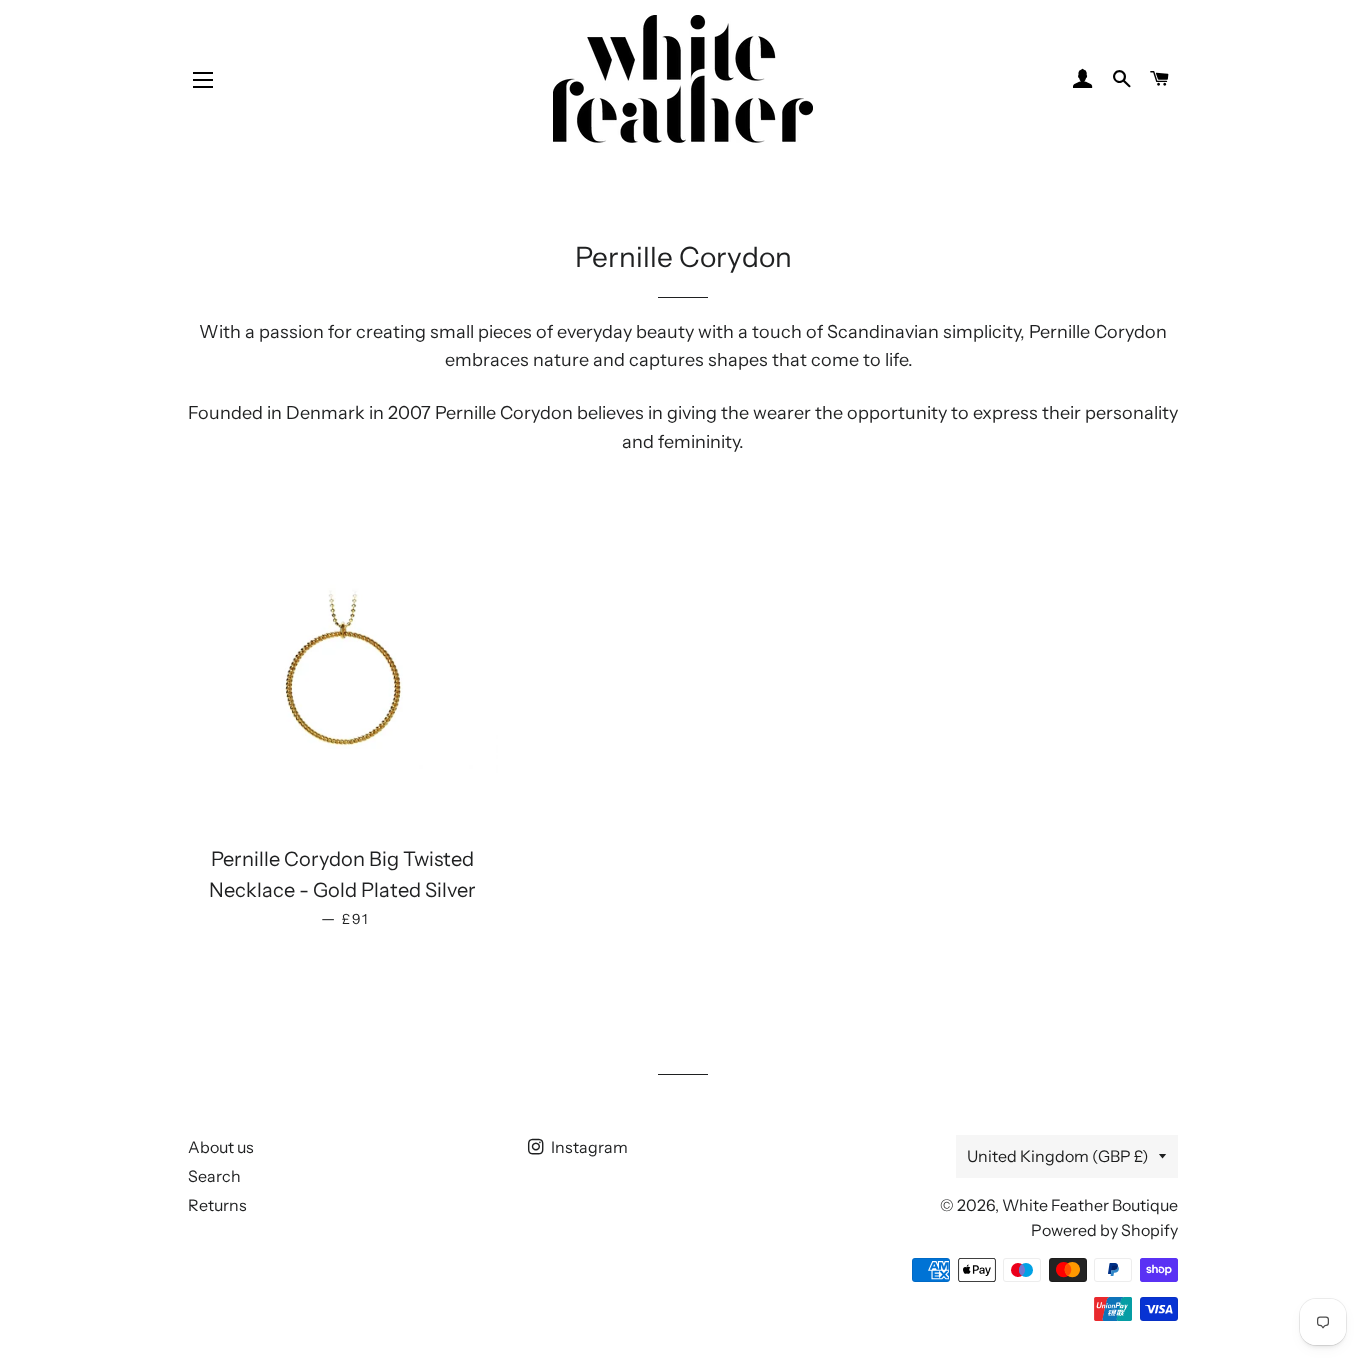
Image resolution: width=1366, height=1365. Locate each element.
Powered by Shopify (1104, 1230)
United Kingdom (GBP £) (1058, 1156)
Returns (217, 1205)
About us (221, 1147)
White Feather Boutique (1090, 1205)
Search (214, 1176)
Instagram (588, 1147)
